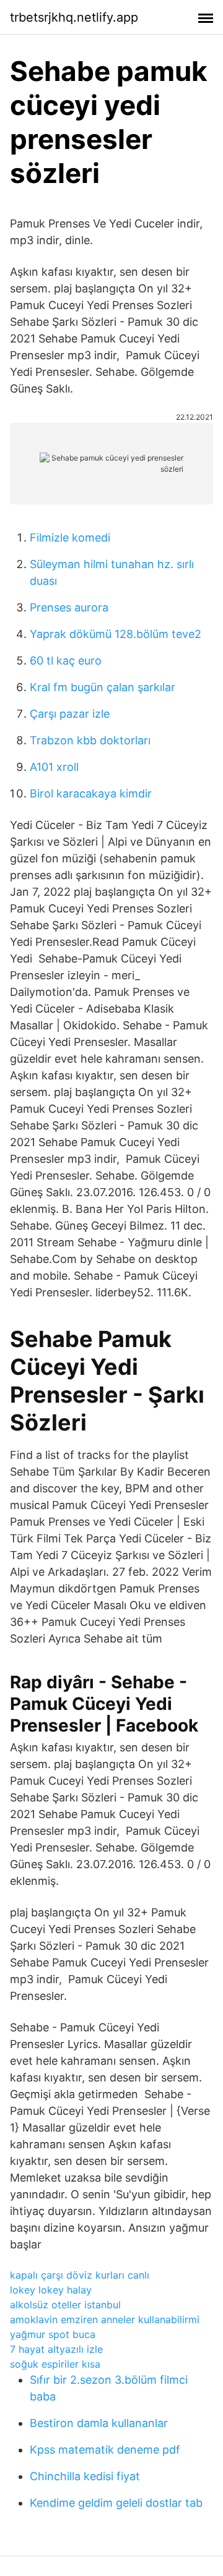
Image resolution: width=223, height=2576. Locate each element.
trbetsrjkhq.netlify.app (74, 17)
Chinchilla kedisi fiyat (85, 2476)
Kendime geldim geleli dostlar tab (116, 2503)
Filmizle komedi (70, 538)
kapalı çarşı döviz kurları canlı (80, 2275)
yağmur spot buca (53, 2334)
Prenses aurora (69, 607)
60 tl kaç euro (66, 661)
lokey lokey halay (51, 2290)
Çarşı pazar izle (70, 714)
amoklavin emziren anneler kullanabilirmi (105, 2319)
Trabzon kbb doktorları (90, 740)
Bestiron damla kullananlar (99, 2423)
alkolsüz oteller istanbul (65, 2305)
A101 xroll (54, 767)
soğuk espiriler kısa (55, 2364)
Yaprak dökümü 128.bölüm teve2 (116, 634)
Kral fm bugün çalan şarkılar (103, 687)
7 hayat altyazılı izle (56, 2349)
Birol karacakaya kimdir (91, 793)
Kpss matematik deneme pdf (105, 2450)
